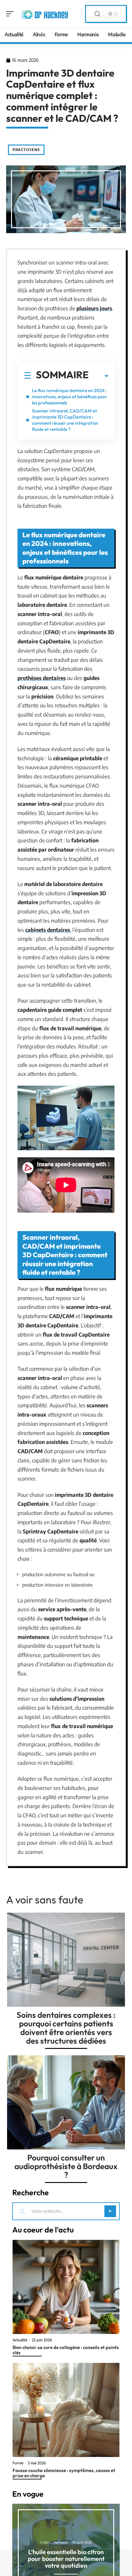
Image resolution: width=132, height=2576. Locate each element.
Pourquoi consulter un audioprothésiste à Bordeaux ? (66, 2166)
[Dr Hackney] (44, 14)
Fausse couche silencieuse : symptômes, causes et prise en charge (64, 2473)
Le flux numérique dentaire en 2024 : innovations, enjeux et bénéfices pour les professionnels (70, 397)
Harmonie (61, 2542)
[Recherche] (97, 14)
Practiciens (26, 150)
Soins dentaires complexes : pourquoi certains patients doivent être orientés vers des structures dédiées (66, 2028)
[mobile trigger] (11, 14)
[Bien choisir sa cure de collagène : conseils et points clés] (66, 2287)
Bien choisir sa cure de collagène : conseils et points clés (66, 2350)
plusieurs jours (94, 308)
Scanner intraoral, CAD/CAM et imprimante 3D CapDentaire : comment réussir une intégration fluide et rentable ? (65, 420)
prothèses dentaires (42, 678)
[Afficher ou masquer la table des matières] (99, 376)
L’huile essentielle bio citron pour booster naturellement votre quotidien (66, 2559)
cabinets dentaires (48, 930)
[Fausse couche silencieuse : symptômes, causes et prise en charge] (66, 2410)
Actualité (20, 2340)
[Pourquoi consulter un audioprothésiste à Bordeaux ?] (66, 2102)
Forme (18, 2463)
